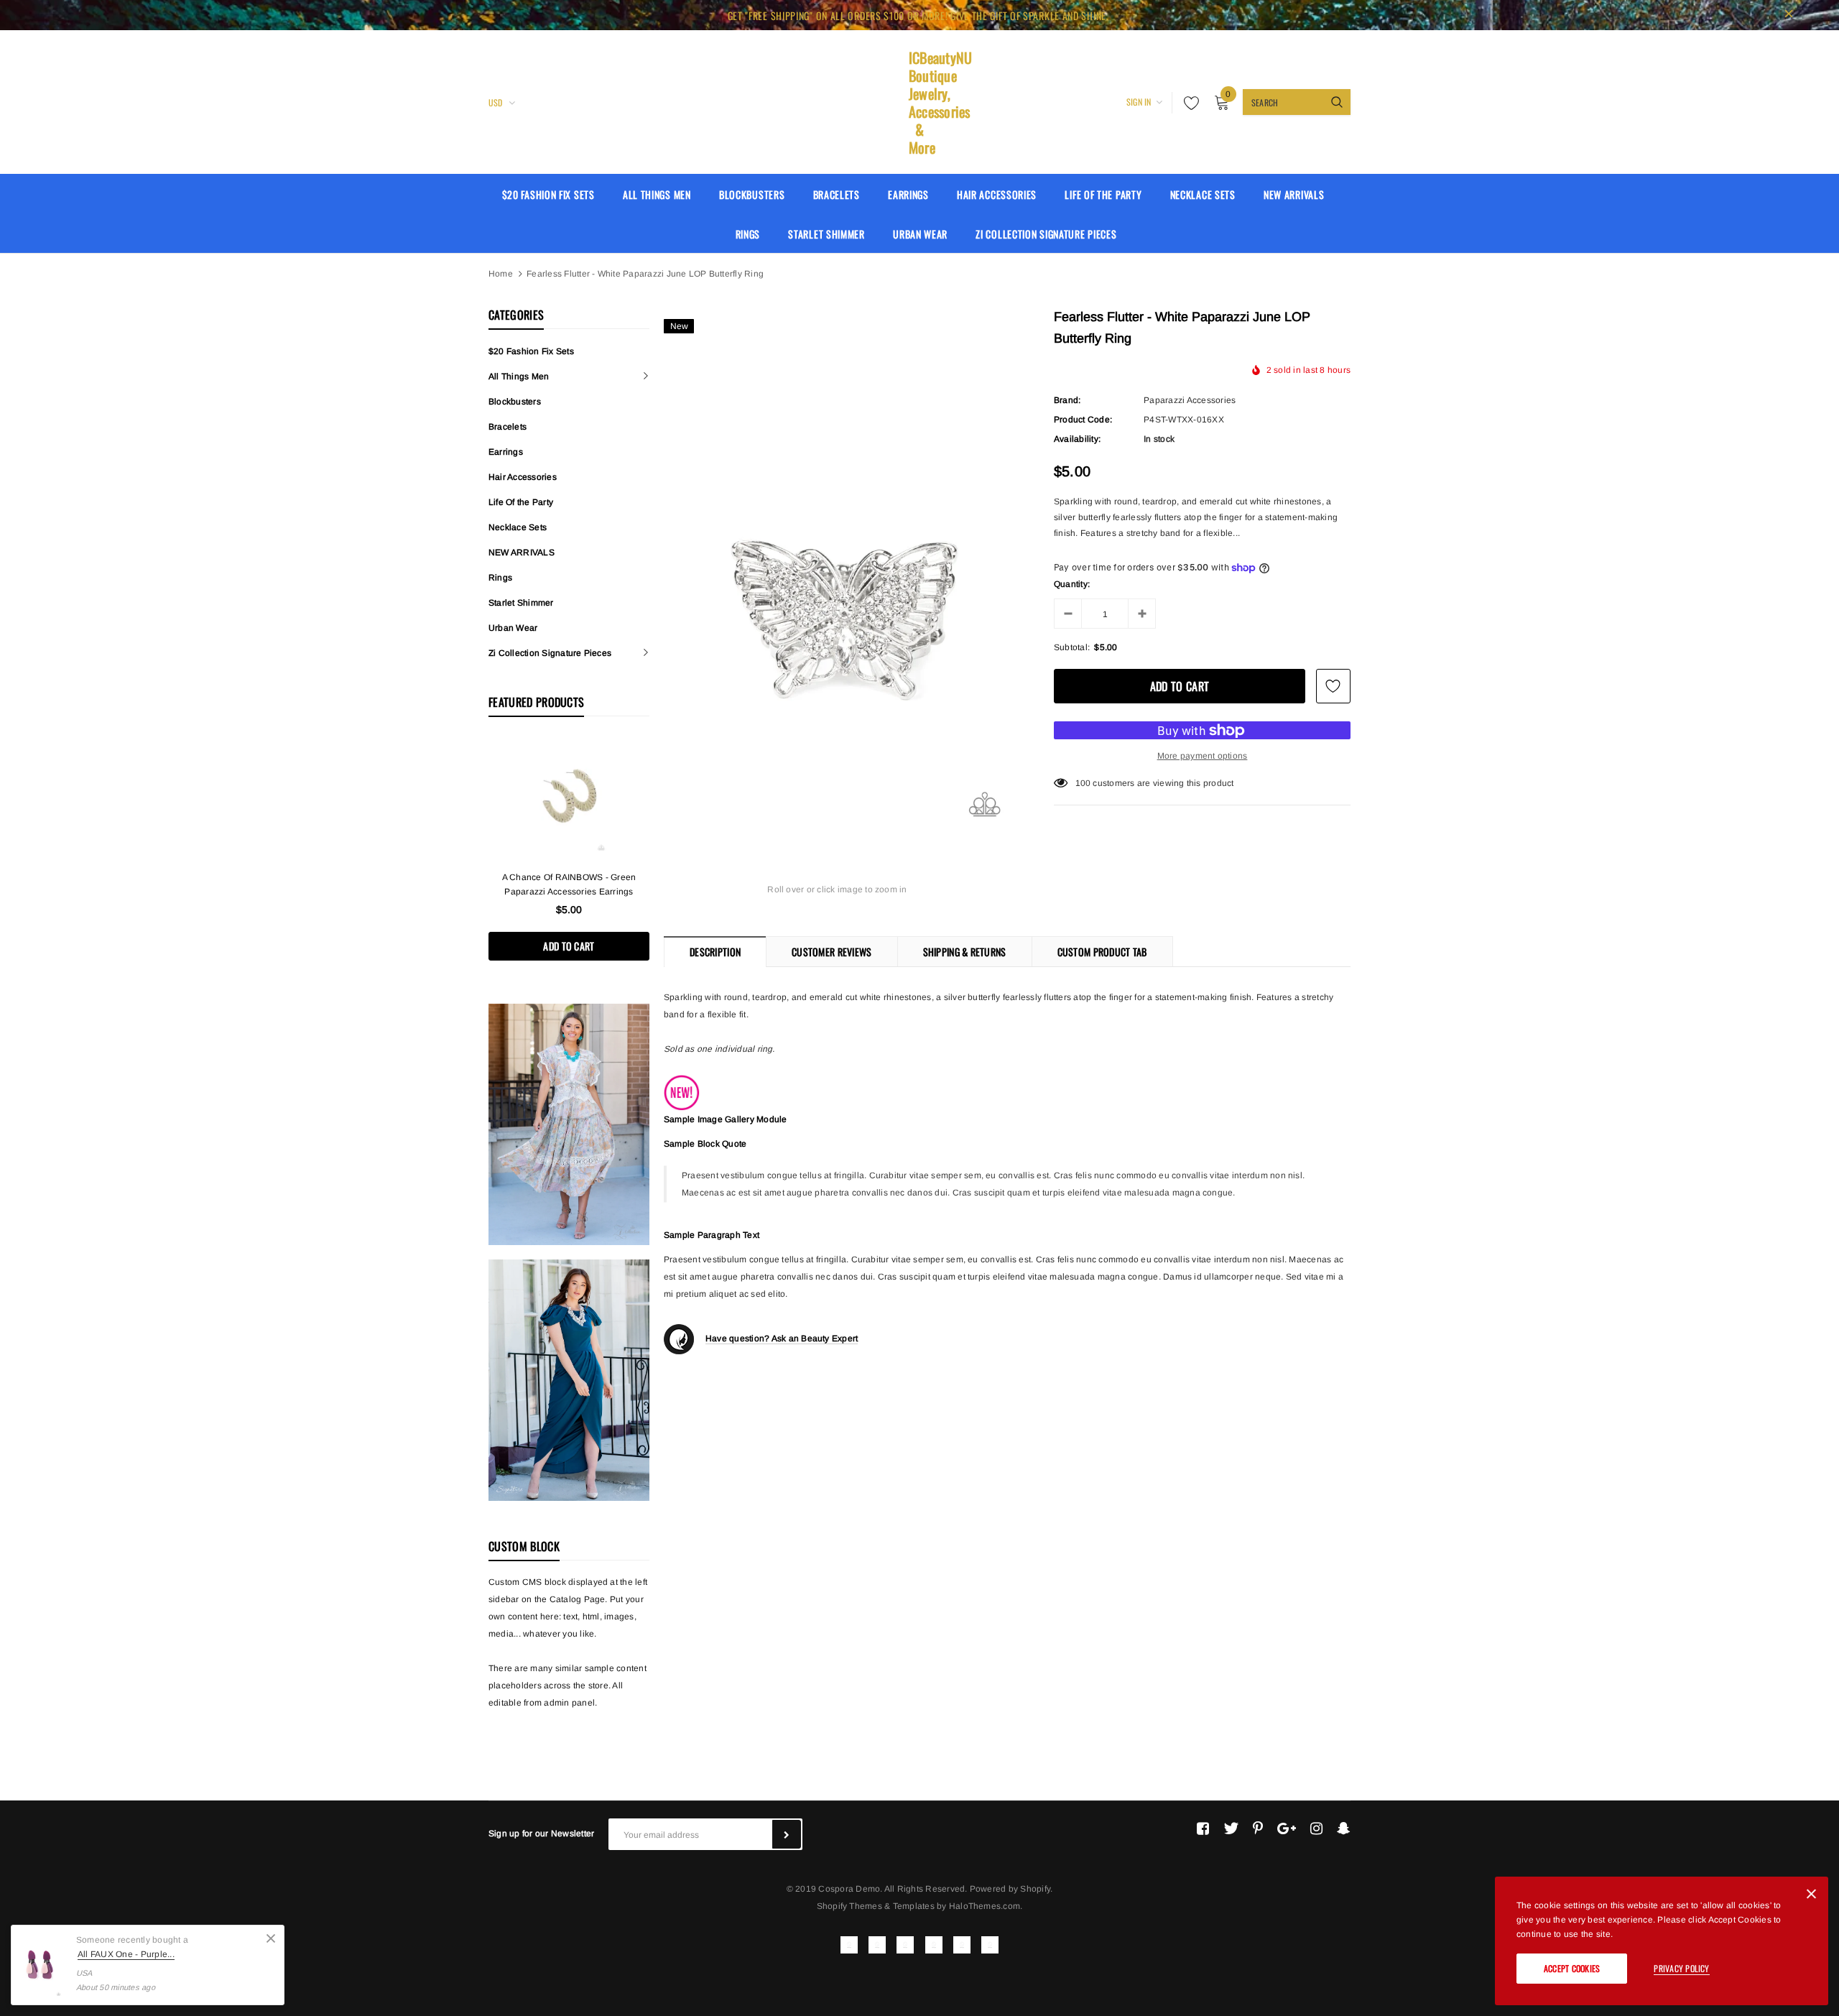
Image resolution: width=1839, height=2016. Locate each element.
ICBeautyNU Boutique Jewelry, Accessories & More (919, 103)
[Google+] (1287, 1828)
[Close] (271, 1938)
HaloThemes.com (985, 1906)
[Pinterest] (1258, 1828)
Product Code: (1083, 420)
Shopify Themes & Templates (876, 1906)
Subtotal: (1072, 647)
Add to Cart (569, 946)
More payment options (1203, 756)
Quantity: (1072, 584)
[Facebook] (1203, 1828)
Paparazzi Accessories (1190, 400)
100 (1083, 783)
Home (501, 274)
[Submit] (787, 1834)
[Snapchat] (1344, 1828)
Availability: (1077, 439)
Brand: (1067, 400)
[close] (1789, 15)
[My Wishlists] (1187, 103)
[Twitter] (1231, 1828)
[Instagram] (1316, 1828)
